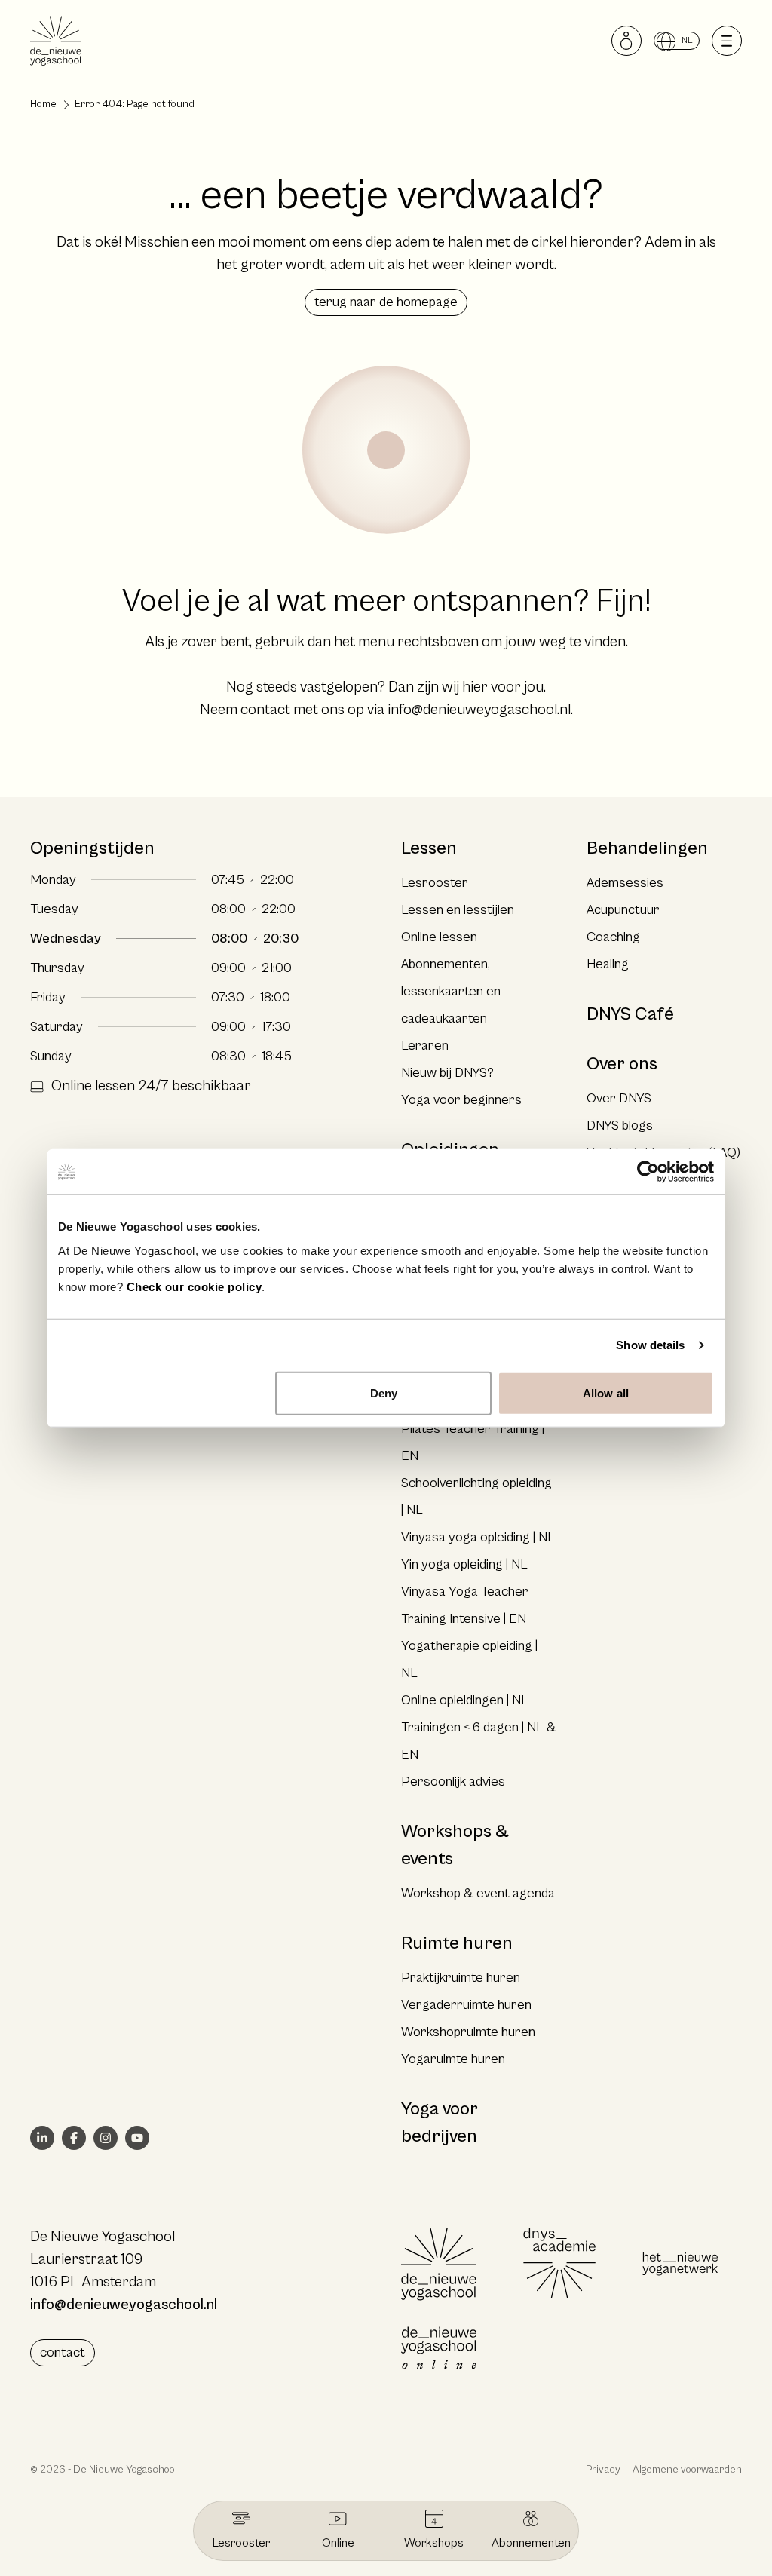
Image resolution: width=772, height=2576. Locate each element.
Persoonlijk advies (453, 1782)
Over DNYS (619, 1098)
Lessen (429, 848)
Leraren (425, 1046)
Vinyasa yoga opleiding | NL (478, 1537)
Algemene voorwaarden (687, 2470)
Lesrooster (435, 883)
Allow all (606, 1392)
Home (43, 104)
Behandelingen (647, 848)
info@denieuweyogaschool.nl (479, 710)
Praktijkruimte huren (461, 1978)
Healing (608, 964)
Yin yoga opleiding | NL (464, 1564)
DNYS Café (630, 1014)
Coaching (613, 937)
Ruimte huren (457, 1943)
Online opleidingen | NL (465, 1700)
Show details (650, 1345)
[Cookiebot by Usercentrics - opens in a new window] (648, 1172)
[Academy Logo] (559, 2264)
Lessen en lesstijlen (458, 910)
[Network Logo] (680, 2264)
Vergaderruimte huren (466, 2005)
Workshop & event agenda (478, 1893)
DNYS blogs (620, 1125)
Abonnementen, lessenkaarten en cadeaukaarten (451, 991)
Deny (384, 1392)
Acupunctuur (623, 910)
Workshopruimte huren (468, 2032)
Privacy (603, 2470)
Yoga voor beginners (461, 1100)
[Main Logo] (439, 2264)
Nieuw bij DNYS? (447, 1073)
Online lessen (439, 937)
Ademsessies (625, 883)
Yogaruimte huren (453, 2059)
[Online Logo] (439, 2348)
